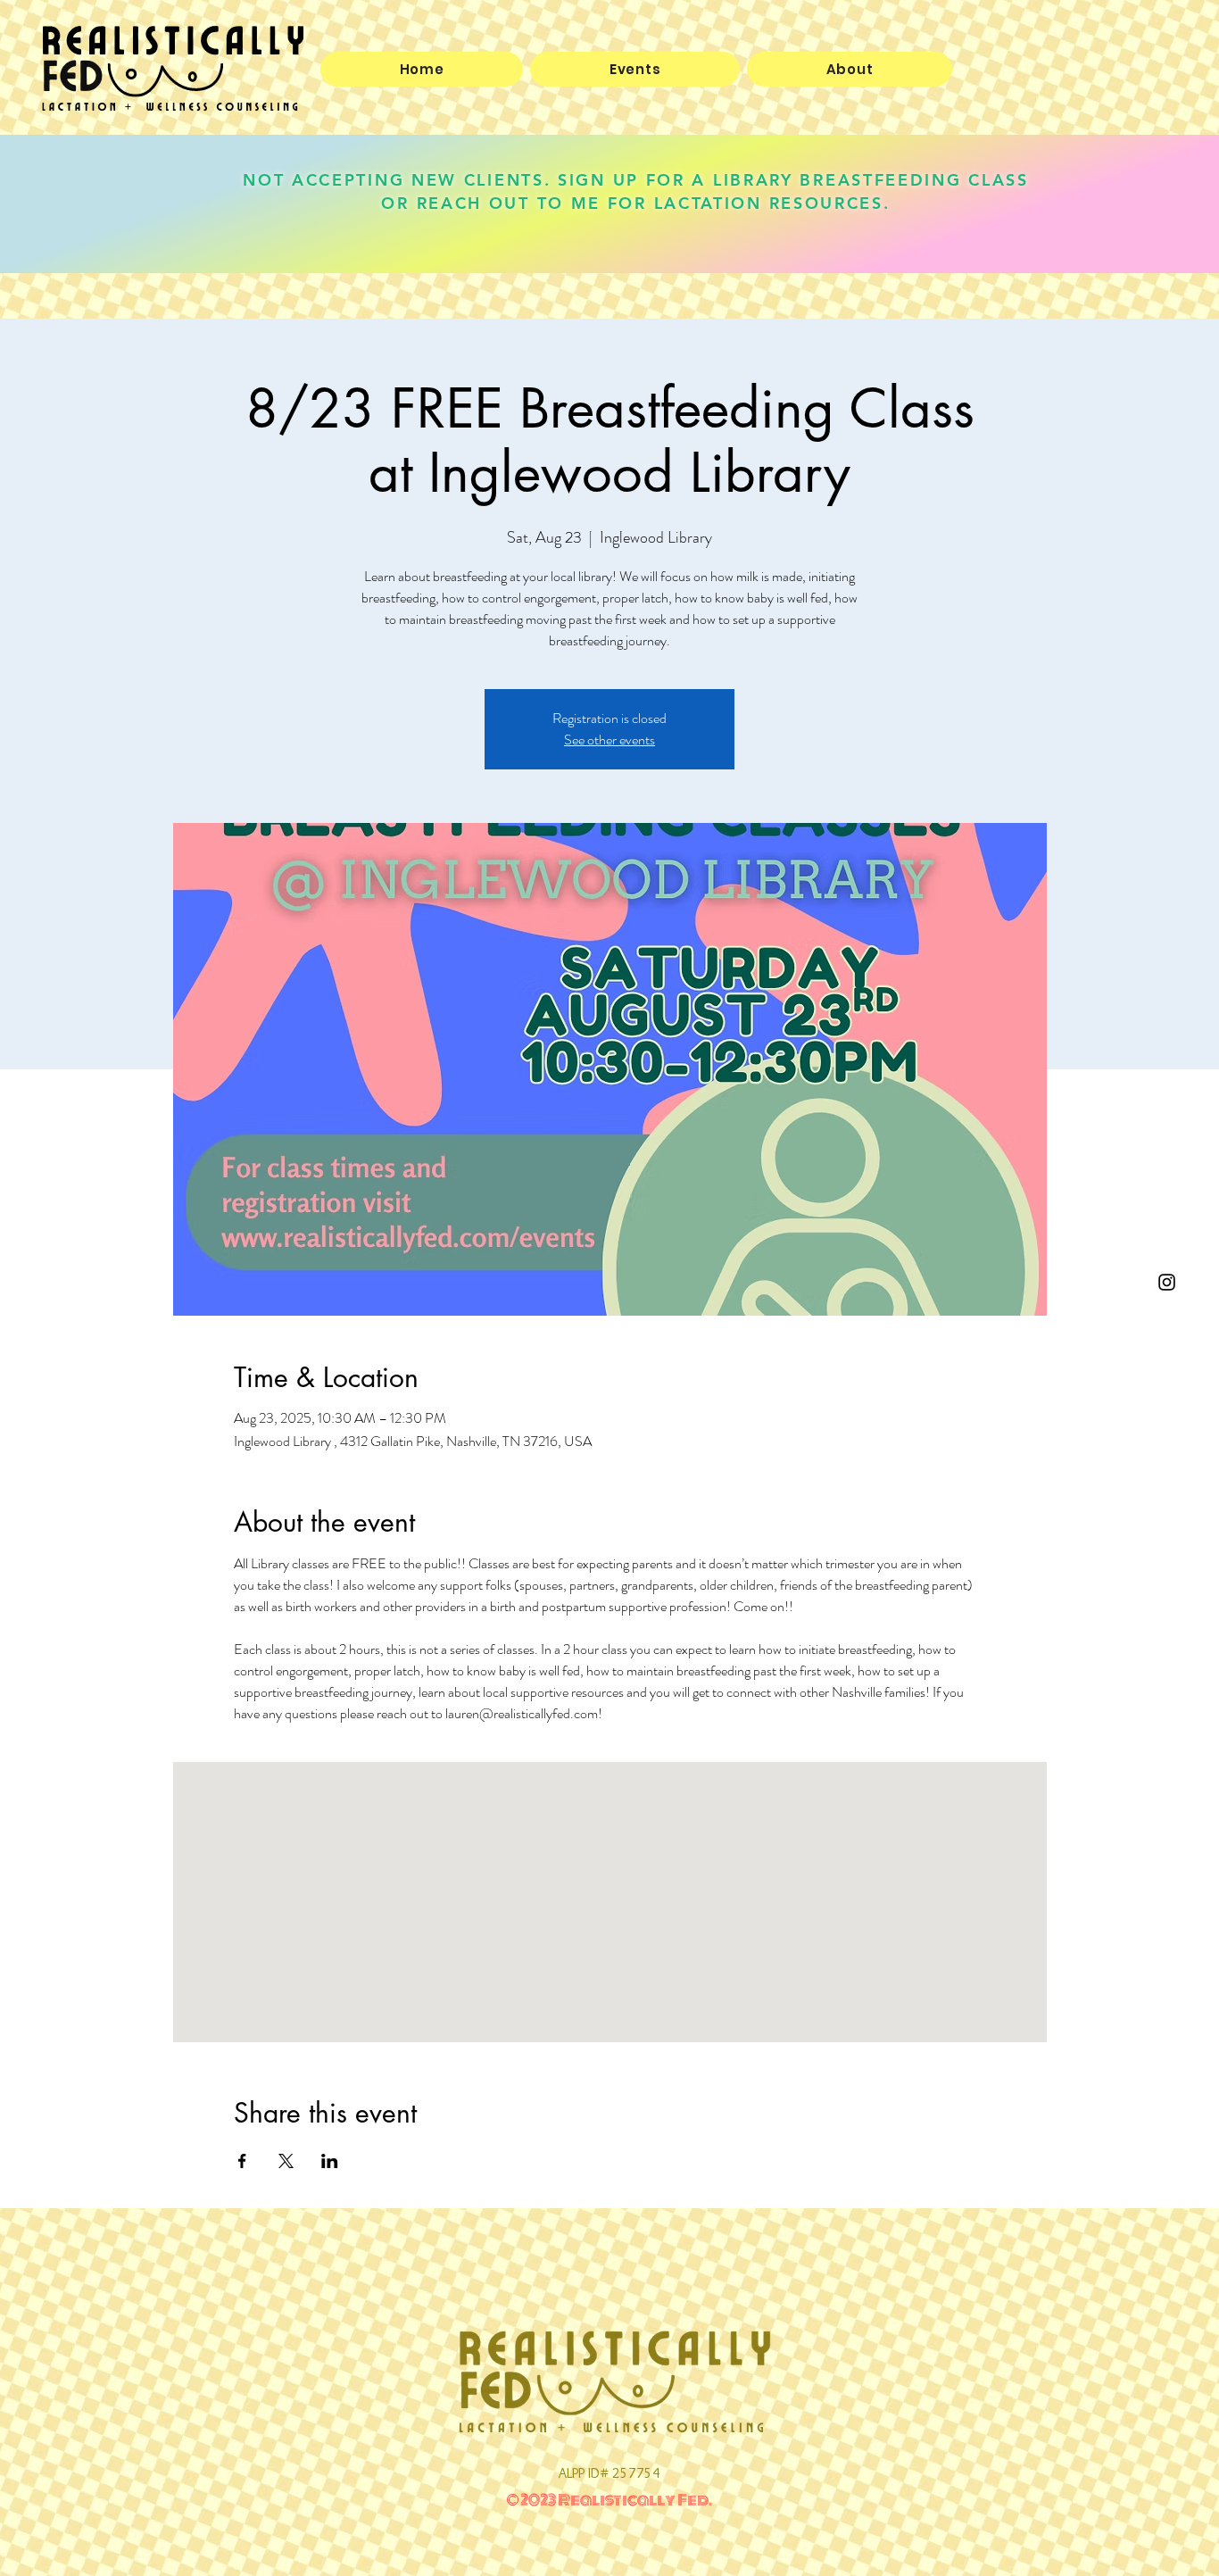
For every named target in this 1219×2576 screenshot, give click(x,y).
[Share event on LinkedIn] (330, 2161)
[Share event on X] (286, 2161)
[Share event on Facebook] (242, 2161)
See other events (609, 740)
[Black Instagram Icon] (1167, 1282)
